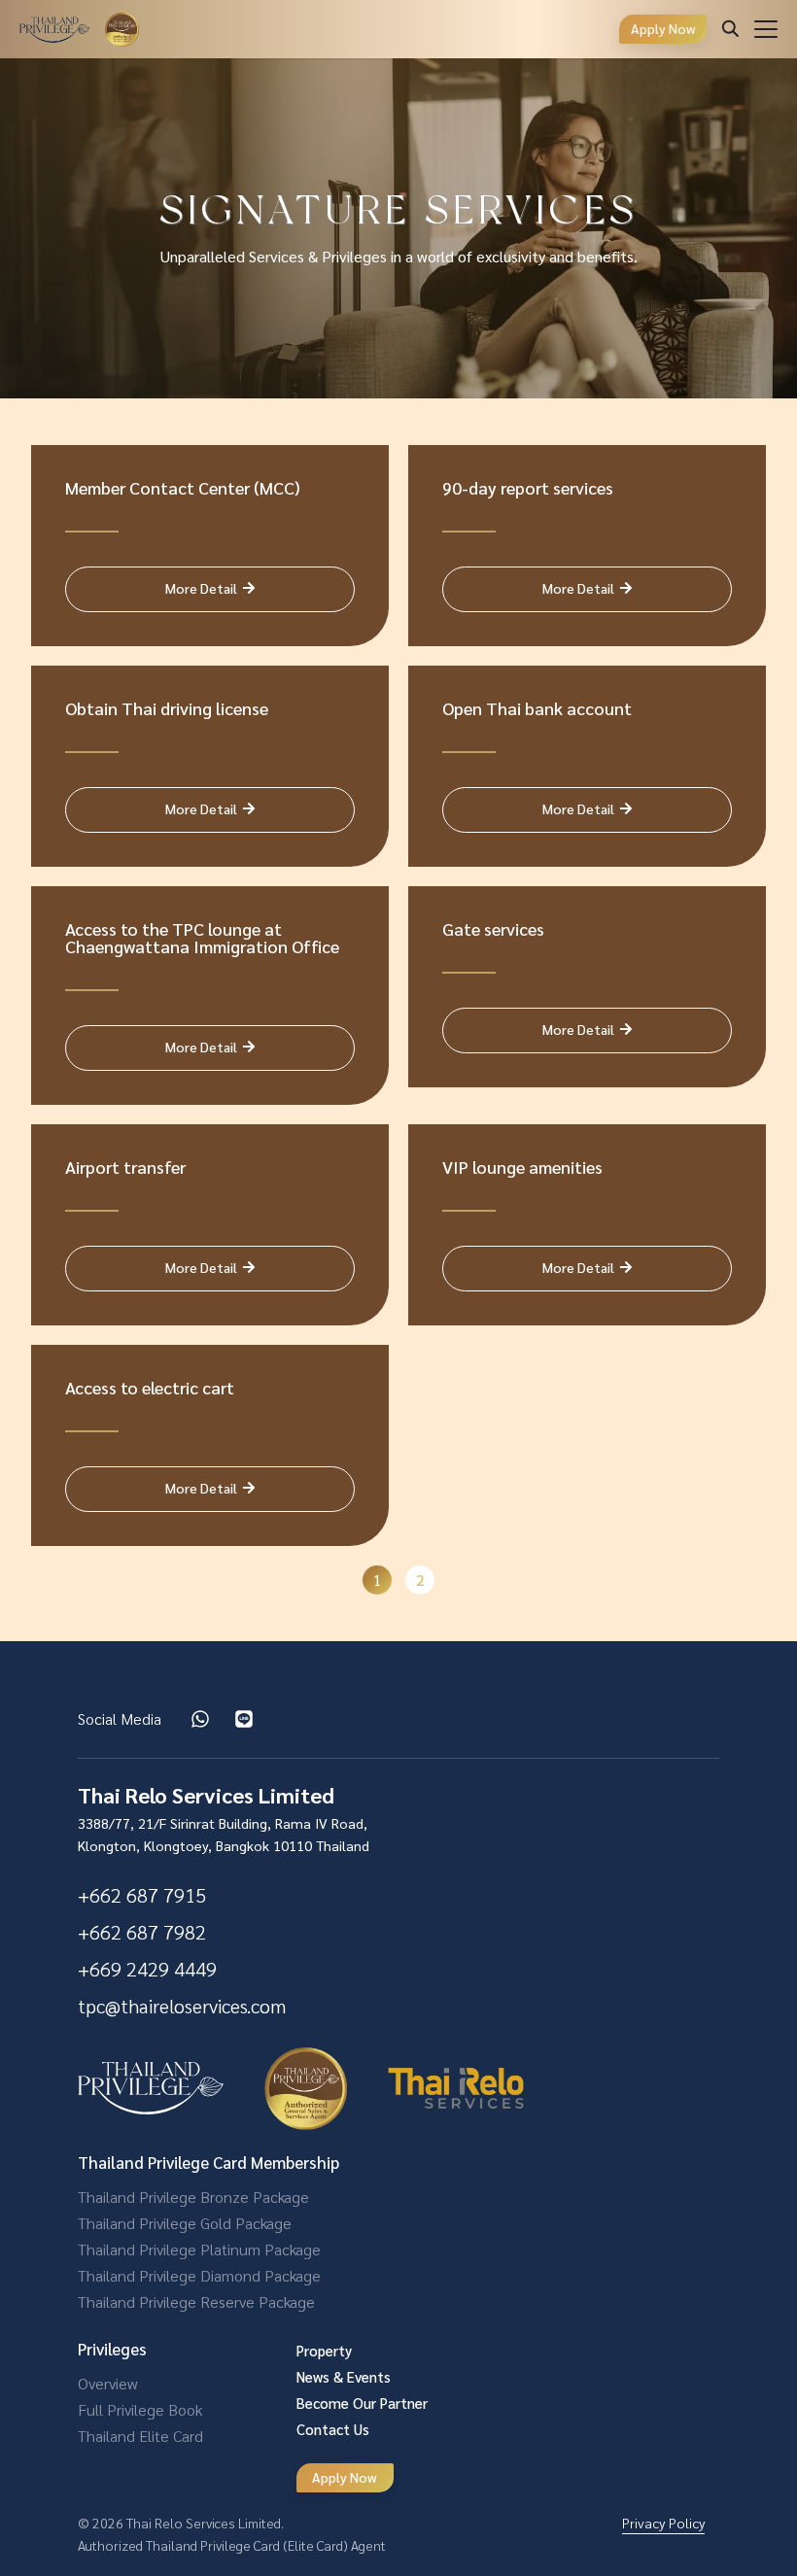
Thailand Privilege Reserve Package (196, 2301)
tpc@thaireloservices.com (182, 2006)
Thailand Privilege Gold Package (185, 2223)
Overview (107, 2383)
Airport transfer (125, 1167)
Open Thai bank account (537, 708)
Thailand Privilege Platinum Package (199, 2249)
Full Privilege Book (140, 2409)
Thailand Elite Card (140, 2436)
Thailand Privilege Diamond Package (199, 2275)
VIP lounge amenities (522, 1167)
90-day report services (528, 487)
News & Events (344, 2376)
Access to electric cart (150, 1387)
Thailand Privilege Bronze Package (193, 2197)
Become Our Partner (362, 2403)
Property (324, 2350)
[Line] (244, 1719)
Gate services (493, 928)
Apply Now (663, 28)
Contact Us (333, 2429)
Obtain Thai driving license (167, 708)
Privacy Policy (663, 2523)
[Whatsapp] (200, 1719)
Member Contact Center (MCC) (183, 487)
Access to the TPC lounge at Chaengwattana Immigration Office (202, 937)
